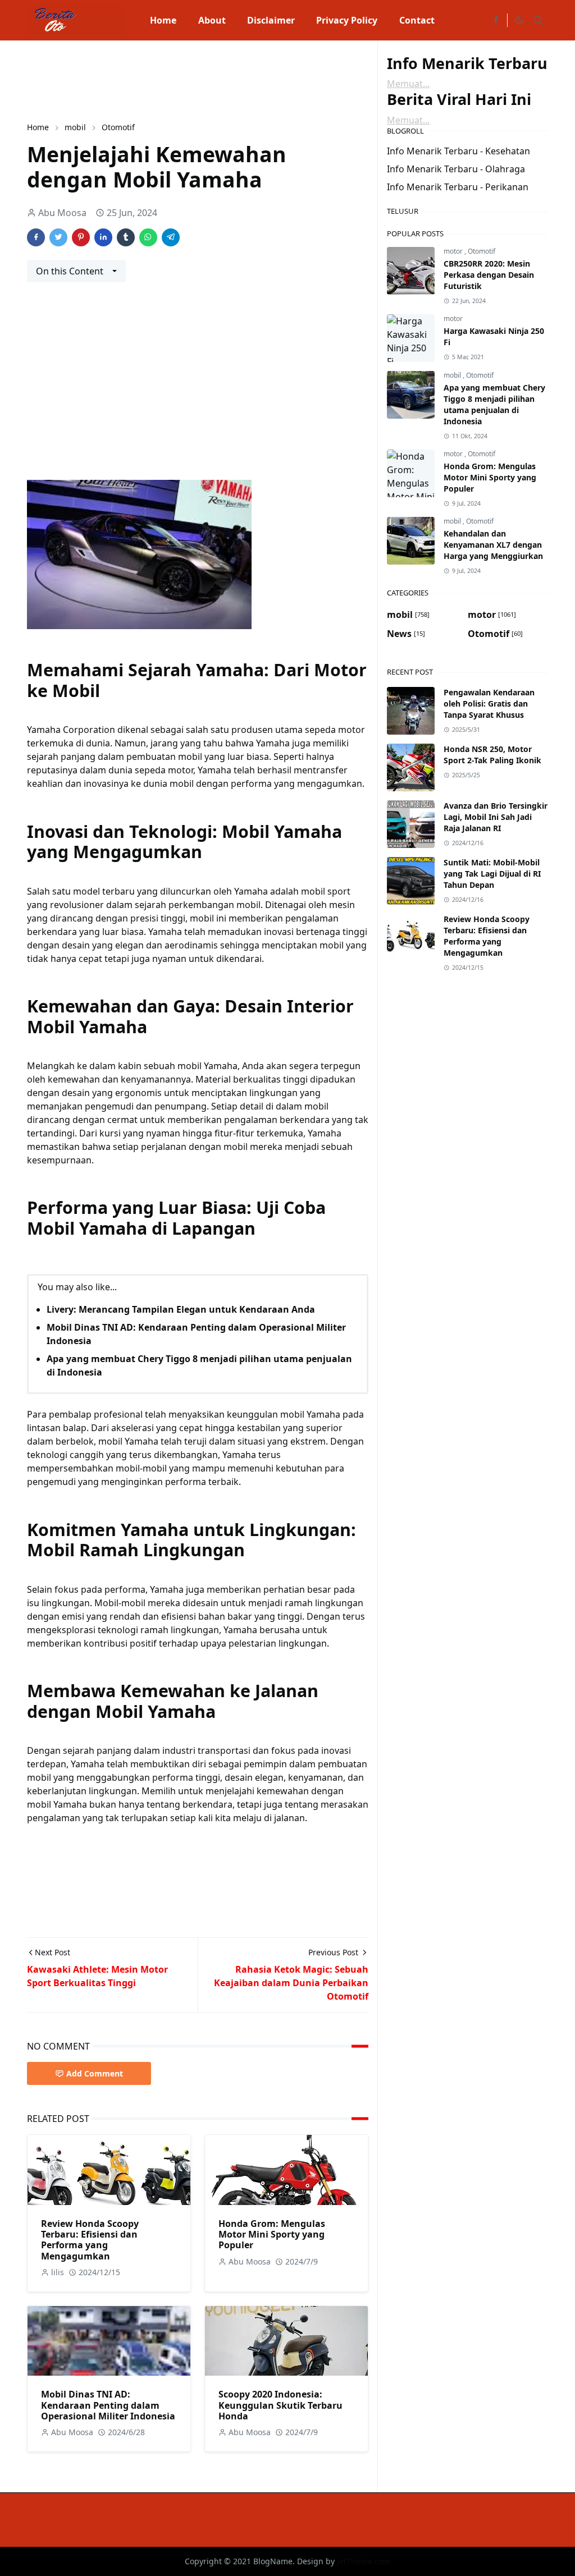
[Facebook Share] (36, 237)
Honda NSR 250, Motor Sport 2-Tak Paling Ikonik (492, 755)
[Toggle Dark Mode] (519, 20)
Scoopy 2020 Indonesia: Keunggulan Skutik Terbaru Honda (280, 2405)
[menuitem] (163, 20)
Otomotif (482, 251)
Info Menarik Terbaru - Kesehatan (458, 151)
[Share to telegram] (171, 237)
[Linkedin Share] (103, 237)
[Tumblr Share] (126, 237)
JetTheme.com (364, 2561)
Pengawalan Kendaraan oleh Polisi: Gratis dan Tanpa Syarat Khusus (489, 703)
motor (454, 251)
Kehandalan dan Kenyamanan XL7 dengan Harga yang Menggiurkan (493, 545)
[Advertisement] (231, 80)
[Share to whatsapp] (148, 237)
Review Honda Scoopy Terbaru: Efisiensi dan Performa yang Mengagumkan (90, 2240)
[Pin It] (81, 237)
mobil (453, 375)
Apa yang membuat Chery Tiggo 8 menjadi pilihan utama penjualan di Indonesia (494, 404)
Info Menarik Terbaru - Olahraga (456, 169)
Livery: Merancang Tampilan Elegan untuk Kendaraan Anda (181, 1309)
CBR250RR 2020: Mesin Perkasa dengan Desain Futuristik (489, 275)
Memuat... (408, 84)
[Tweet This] (58, 237)
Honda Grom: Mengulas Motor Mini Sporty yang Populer (272, 2234)
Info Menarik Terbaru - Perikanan (458, 187)
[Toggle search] (538, 20)
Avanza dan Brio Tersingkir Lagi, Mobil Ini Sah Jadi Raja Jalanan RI (496, 817)
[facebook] (496, 20)
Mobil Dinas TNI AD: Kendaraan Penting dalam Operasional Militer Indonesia (108, 2405)
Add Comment (95, 2073)
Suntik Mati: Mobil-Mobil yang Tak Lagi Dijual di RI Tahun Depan (492, 874)
